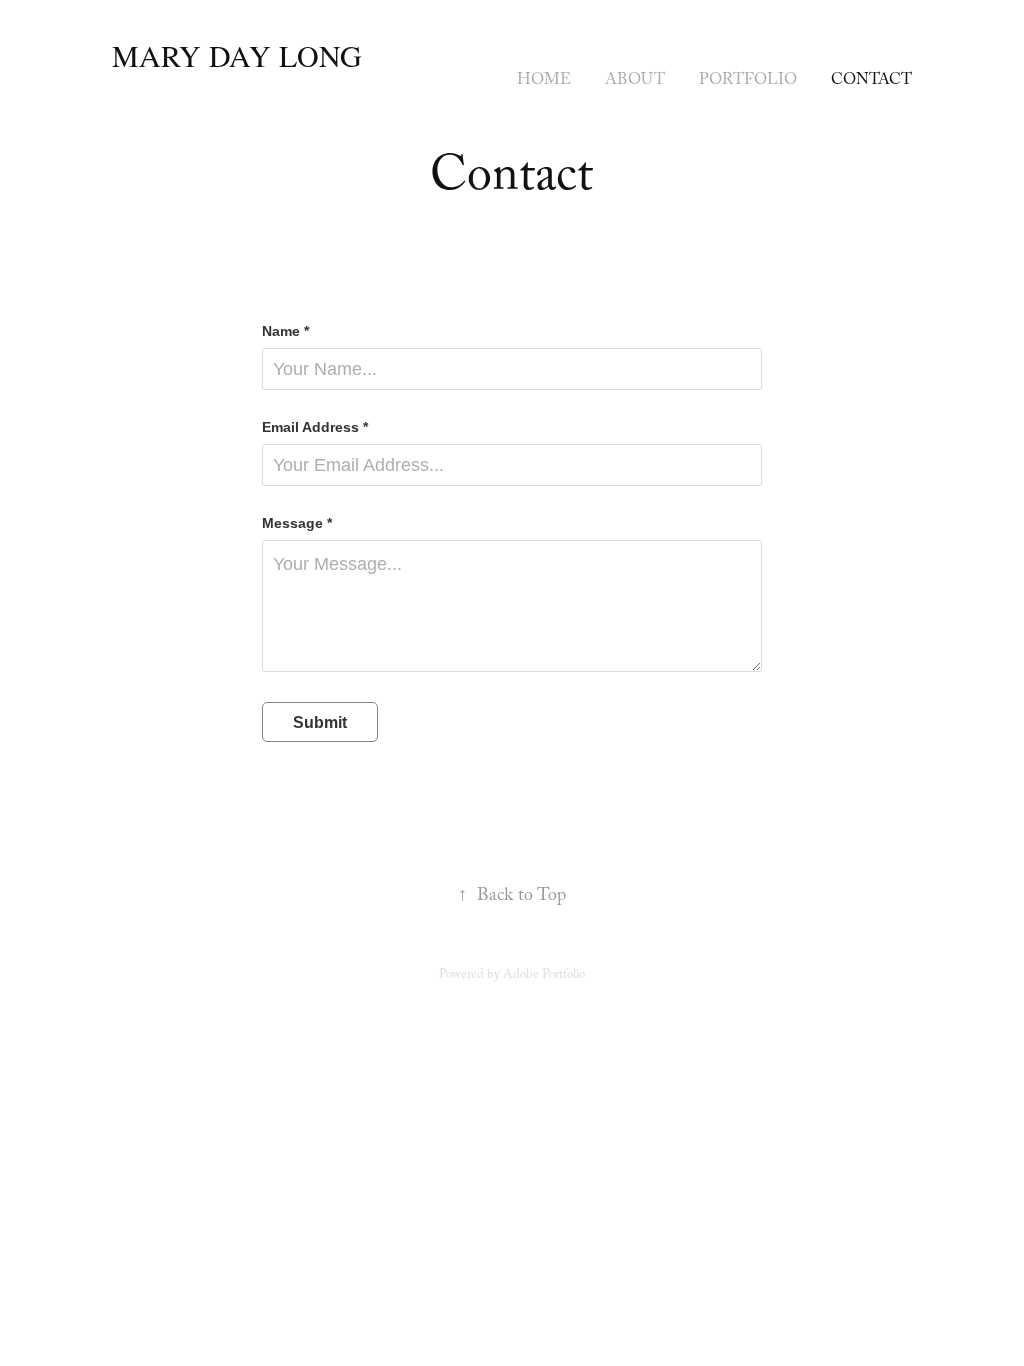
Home (544, 81)
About (635, 81)
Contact (871, 81)
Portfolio (748, 81)
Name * (285, 331)
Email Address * (315, 427)
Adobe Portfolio (544, 976)
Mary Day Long (237, 55)
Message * (297, 523)
